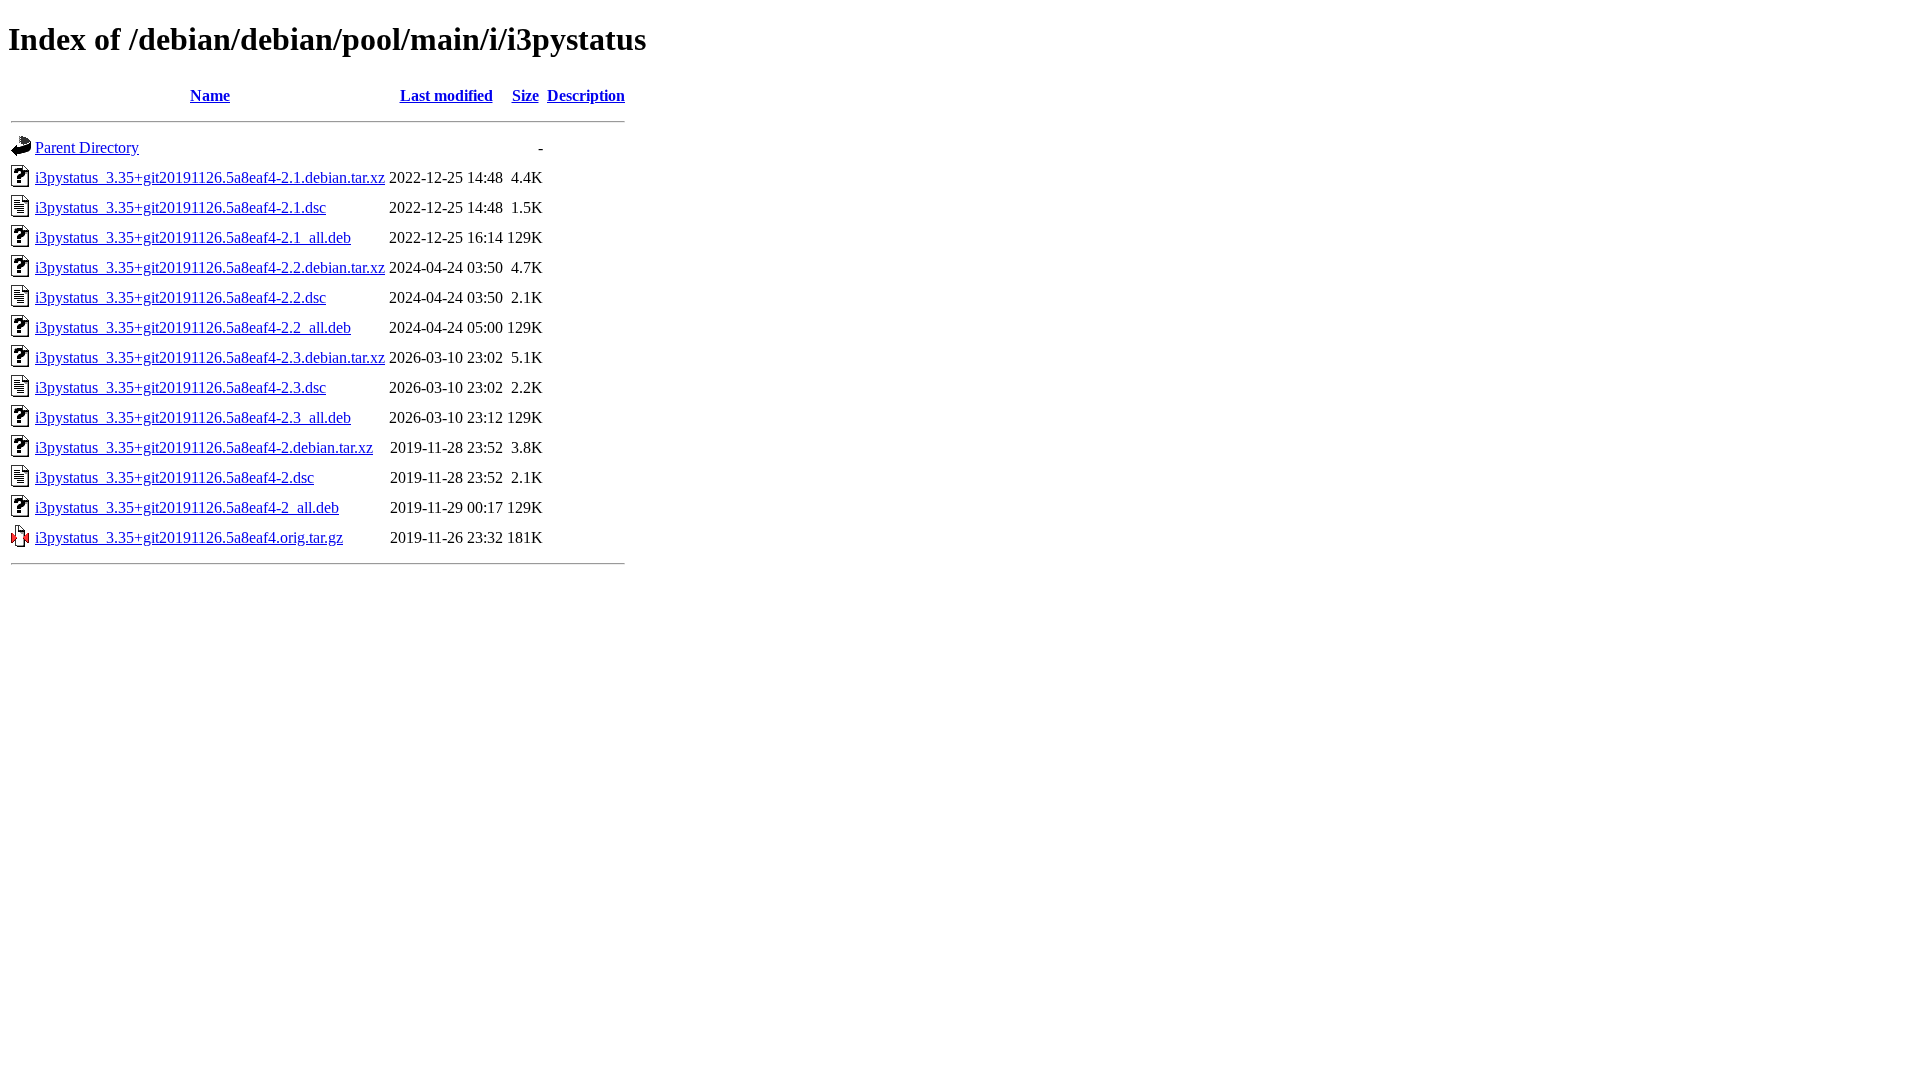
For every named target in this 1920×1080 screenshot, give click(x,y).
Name (210, 95)
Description (586, 95)
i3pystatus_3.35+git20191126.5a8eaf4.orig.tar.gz (189, 537)
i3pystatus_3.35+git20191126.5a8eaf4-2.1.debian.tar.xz (210, 177)
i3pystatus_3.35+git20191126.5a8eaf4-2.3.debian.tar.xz (210, 357)
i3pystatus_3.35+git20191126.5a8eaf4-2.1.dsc (180, 207)
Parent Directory (87, 147)
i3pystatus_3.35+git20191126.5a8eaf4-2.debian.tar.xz (204, 447)
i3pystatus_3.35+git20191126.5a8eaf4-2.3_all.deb (193, 417)
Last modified (446, 95)
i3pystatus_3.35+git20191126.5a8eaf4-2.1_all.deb (193, 237)
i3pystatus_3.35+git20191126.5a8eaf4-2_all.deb (187, 507)
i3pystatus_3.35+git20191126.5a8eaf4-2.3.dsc (180, 387)
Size (525, 95)
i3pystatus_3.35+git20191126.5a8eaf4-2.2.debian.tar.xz (210, 267)
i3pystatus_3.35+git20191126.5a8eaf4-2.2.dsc (180, 297)
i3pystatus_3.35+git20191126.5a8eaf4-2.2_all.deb (193, 327)
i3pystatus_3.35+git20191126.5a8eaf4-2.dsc (174, 477)
